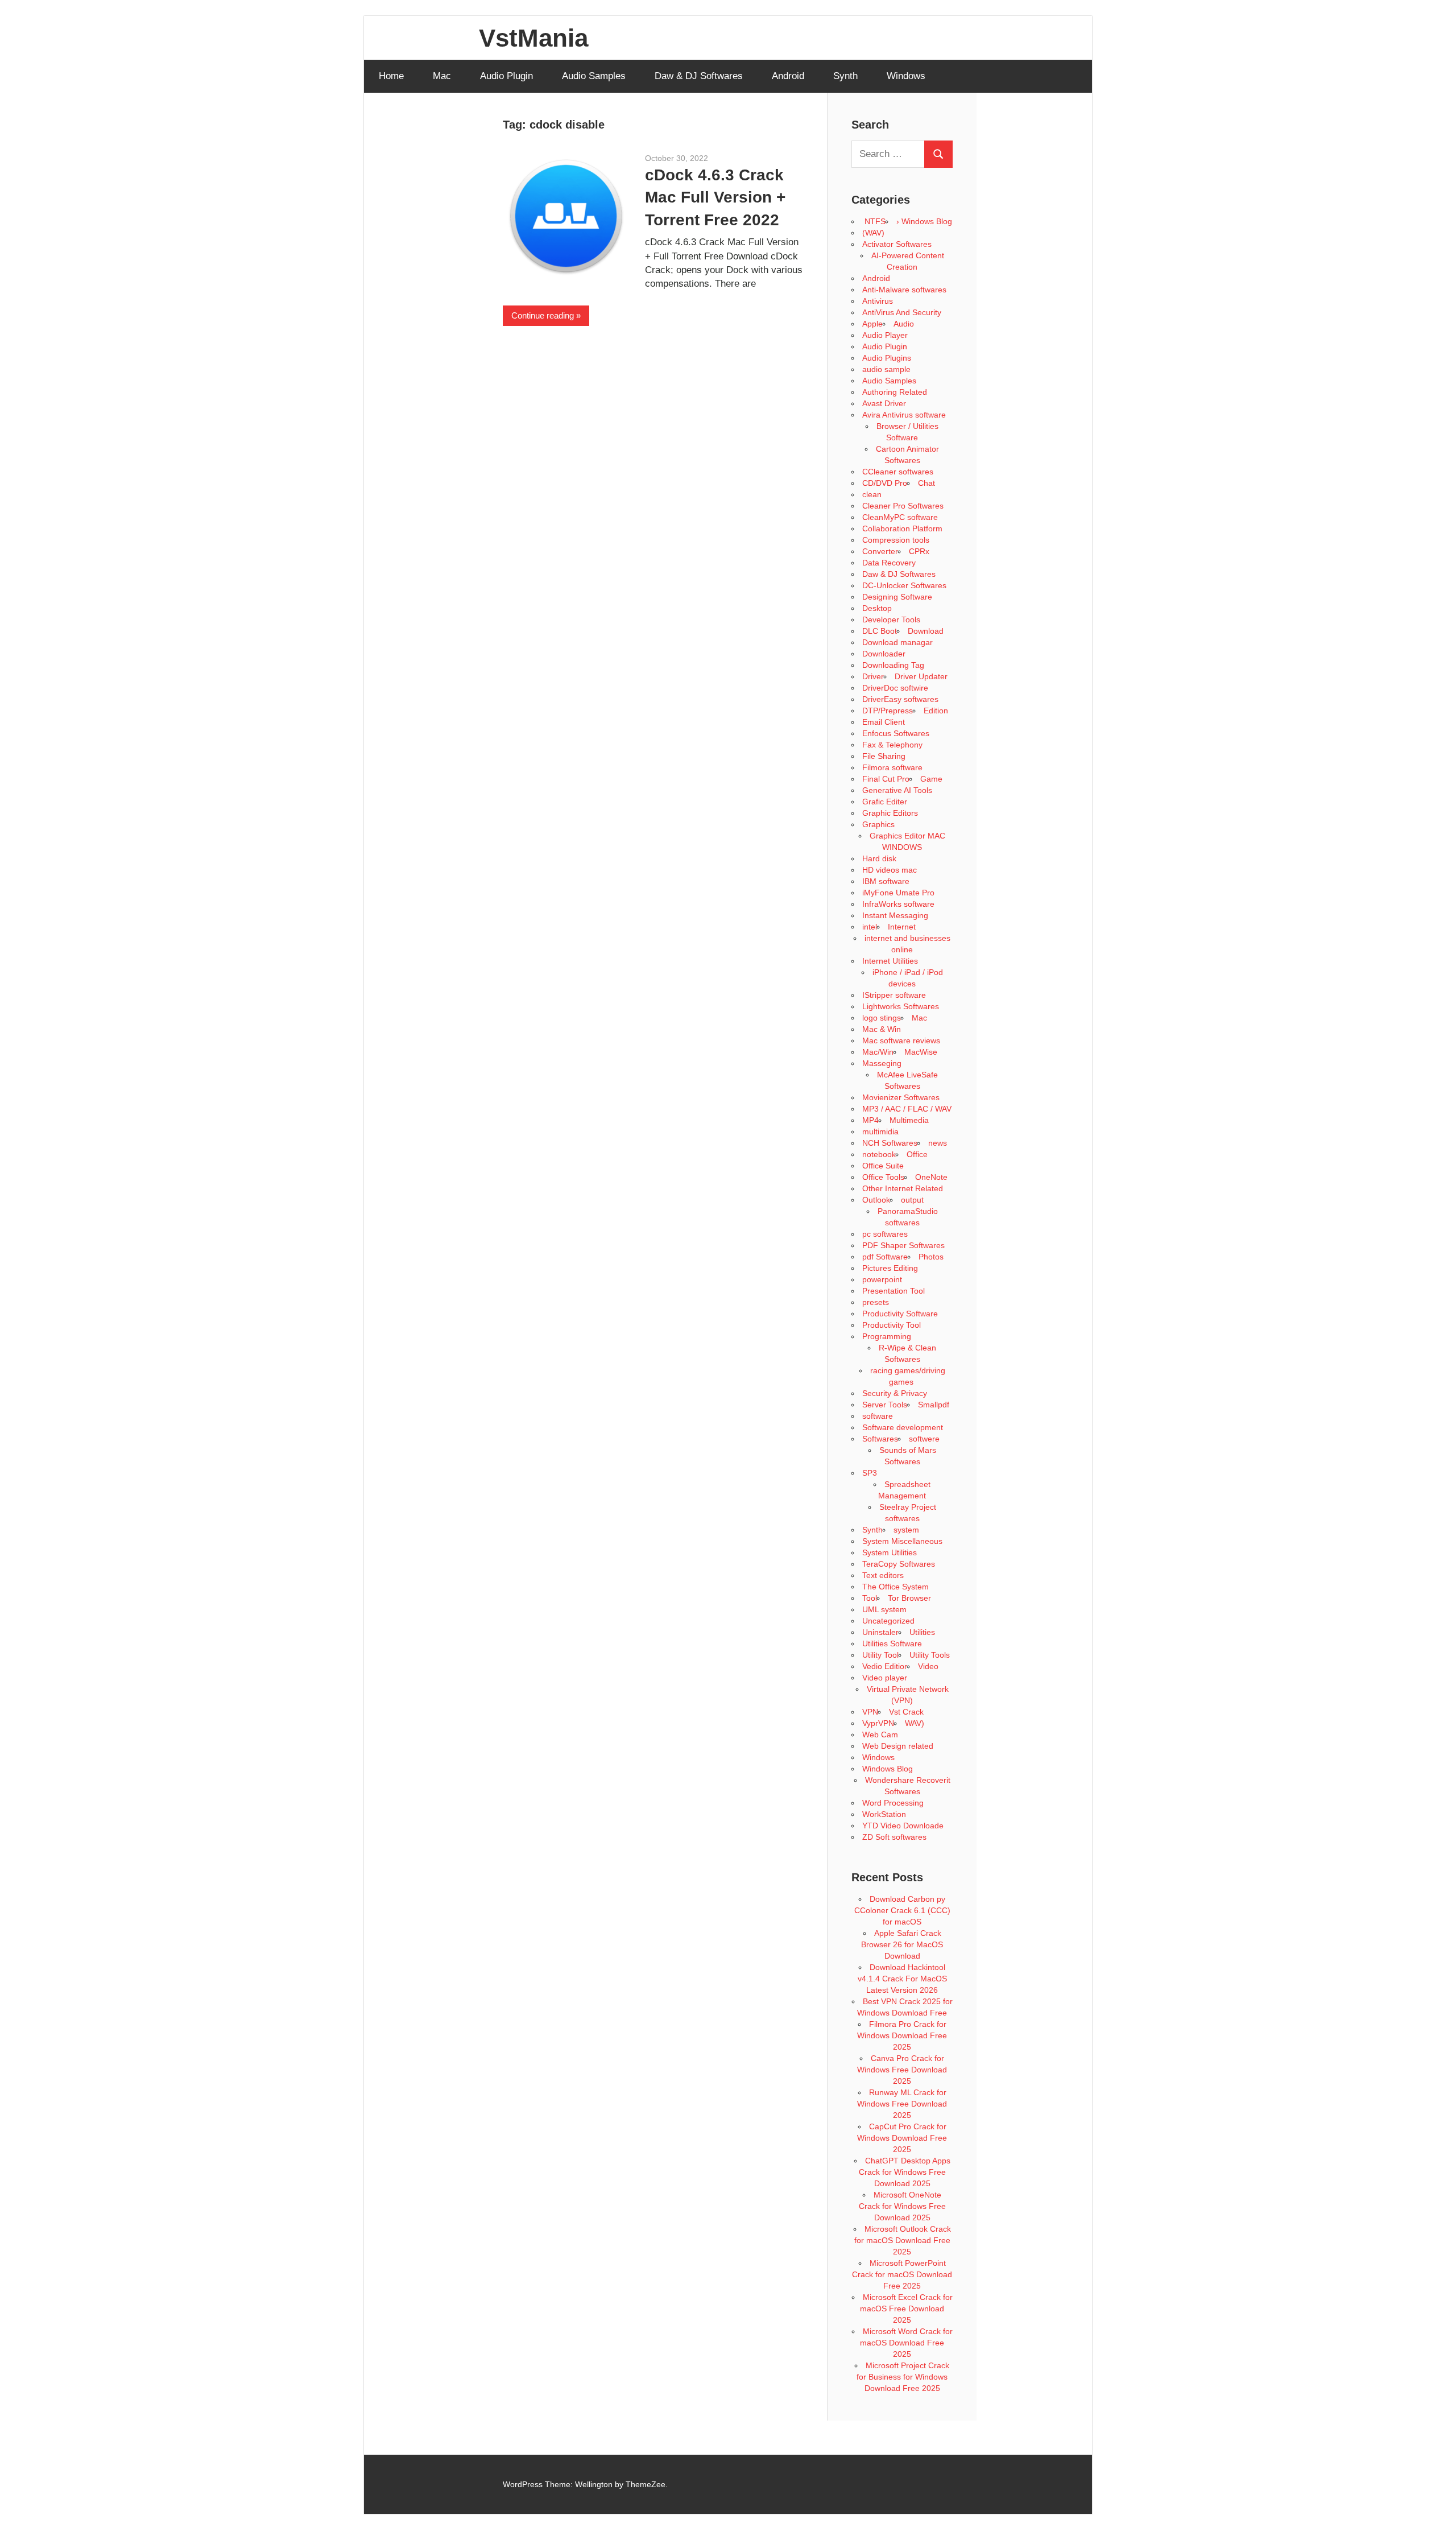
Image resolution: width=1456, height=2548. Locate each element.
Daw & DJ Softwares (699, 76)
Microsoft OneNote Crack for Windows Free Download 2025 (902, 2206)
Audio (904, 324)
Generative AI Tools (897, 790)
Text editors (883, 1575)
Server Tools (885, 1405)
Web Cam (880, 1735)
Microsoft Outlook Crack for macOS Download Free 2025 (903, 2240)
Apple (872, 324)
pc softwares (885, 1234)
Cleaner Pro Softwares (903, 506)
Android (788, 76)
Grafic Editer (885, 802)
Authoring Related (895, 392)
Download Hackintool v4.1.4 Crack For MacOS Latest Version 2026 (902, 1979)
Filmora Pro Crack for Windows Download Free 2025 (902, 2035)
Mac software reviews (901, 1040)
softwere (924, 1439)
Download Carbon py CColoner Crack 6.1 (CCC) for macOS (902, 1910)
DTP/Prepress (888, 711)
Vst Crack (906, 1712)
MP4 (870, 1120)
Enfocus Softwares (896, 733)
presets (876, 1302)
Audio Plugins (887, 358)
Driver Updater (921, 676)
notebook (879, 1154)
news (938, 1143)
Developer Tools (891, 620)
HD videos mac (890, 870)
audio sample (886, 369)
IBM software (886, 881)
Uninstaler (880, 1632)
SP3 (870, 1473)
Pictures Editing (890, 1268)
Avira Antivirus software (904, 415)
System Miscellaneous (902, 1541)
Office (917, 1154)
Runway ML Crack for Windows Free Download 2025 (902, 2104)
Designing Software (897, 597)
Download (926, 631)
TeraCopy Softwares (899, 1564)
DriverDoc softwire (895, 688)
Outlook (876, 1200)
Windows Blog (888, 1769)
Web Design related (898, 1746)
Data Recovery (889, 563)
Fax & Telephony (892, 745)
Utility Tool (880, 1655)
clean (872, 494)
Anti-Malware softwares (904, 290)
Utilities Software (892, 1643)
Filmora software (892, 767)
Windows (906, 76)
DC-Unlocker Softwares (904, 585)
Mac (442, 76)
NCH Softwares (890, 1143)
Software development (903, 1427)
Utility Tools (930, 1655)
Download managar (897, 642)
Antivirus (878, 301)
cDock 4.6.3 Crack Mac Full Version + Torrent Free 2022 (715, 197)
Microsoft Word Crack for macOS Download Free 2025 (906, 2343)
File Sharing (884, 756)
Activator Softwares (897, 244)
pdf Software (885, 1257)
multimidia (880, 1131)
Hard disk (879, 858)
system (906, 1530)
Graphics (878, 824)
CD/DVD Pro (885, 483)
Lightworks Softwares (901, 1006)
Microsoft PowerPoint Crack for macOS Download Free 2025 (902, 2274)
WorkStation (884, 1814)
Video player (885, 1678)
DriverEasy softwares (900, 699)
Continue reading (543, 315)
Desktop (877, 608)
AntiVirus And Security (902, 312)
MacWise (921, 1052)
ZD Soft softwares (894, 1837)
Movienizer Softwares (901, 1097)
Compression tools (896, 540)
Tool (870, 1598)
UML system (884, 1609)
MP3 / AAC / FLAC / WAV (907, 1109)
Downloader (884, 654)
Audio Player (885, 335)
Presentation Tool (894, 1291)
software (878, 1416)
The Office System (895, 1587)
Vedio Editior (885, 1666)
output (912, 1200)
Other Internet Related (903, 1188)
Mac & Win (882, 1029)
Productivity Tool (892, 1325)
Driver (873, 676)
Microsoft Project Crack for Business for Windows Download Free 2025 (903, 2377)
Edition (936, 711)
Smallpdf (934, 1405)
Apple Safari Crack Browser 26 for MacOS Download (902, 1944)
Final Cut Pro (886, 779)
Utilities (922, 1632)
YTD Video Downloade (903, 1826)
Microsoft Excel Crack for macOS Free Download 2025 (906, 2309)
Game (931, 779)
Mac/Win (878, 1052)
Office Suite (883, 1166)
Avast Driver (884, 403)
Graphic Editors (890, 813)
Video (928, 1666)
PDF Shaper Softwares (903, 1245)
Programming (887, 1336)
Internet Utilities (890, 961)
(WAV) (873, 233)
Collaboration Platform (902, 528)
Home (391, 76)
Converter (880, 551)
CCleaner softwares (898, 472)
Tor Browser (909, 1598)
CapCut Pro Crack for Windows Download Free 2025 (902, 2138)
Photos (931, 1257)
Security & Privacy (895, 1393)
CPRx (919, 551)
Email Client (884, 722)
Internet (902, 927)
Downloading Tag (893, 665)
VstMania (533, 38)
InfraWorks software (898, 904)
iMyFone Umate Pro (898, 893)
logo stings (882, 1018)
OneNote (931, 1177)
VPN (870, 1712)
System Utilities (890, 1552)
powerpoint (882, 1279)
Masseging (882, 1063)
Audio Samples (594, 76)
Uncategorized (888, 1621)
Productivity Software (900, 1314)
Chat (926, 483)
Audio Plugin (506, 76)
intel (870, 927)
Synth (845, 76)
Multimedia (909, 1120)
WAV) (915, 1723)
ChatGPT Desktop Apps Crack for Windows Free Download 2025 (905, 2172)
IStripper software (894, 995)
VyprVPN (878, 1723)
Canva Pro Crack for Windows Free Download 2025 (902, 2070)
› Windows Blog (924, 221)
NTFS (874, 221)
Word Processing (893, 1803)
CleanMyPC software (900, 517)
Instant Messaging (895, 915)
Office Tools (883, 1177)
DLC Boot (880, 631)
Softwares (880, 1439)
